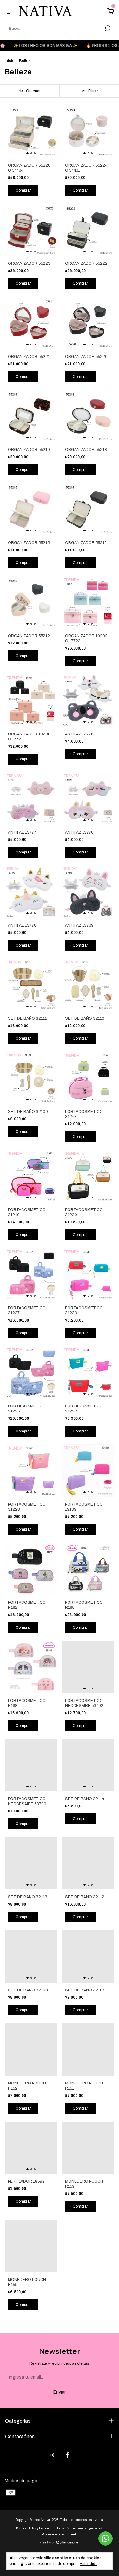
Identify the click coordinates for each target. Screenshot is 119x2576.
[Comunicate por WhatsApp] (106, 2538)
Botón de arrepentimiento (60, 2534)
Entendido (89, 2564)
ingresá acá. (95, 2528)
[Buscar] (107, 28)
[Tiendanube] (60, 2543)
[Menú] (10, 12)
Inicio (10, 61)
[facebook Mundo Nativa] (67, 2455)
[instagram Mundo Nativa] (52, 2455)
